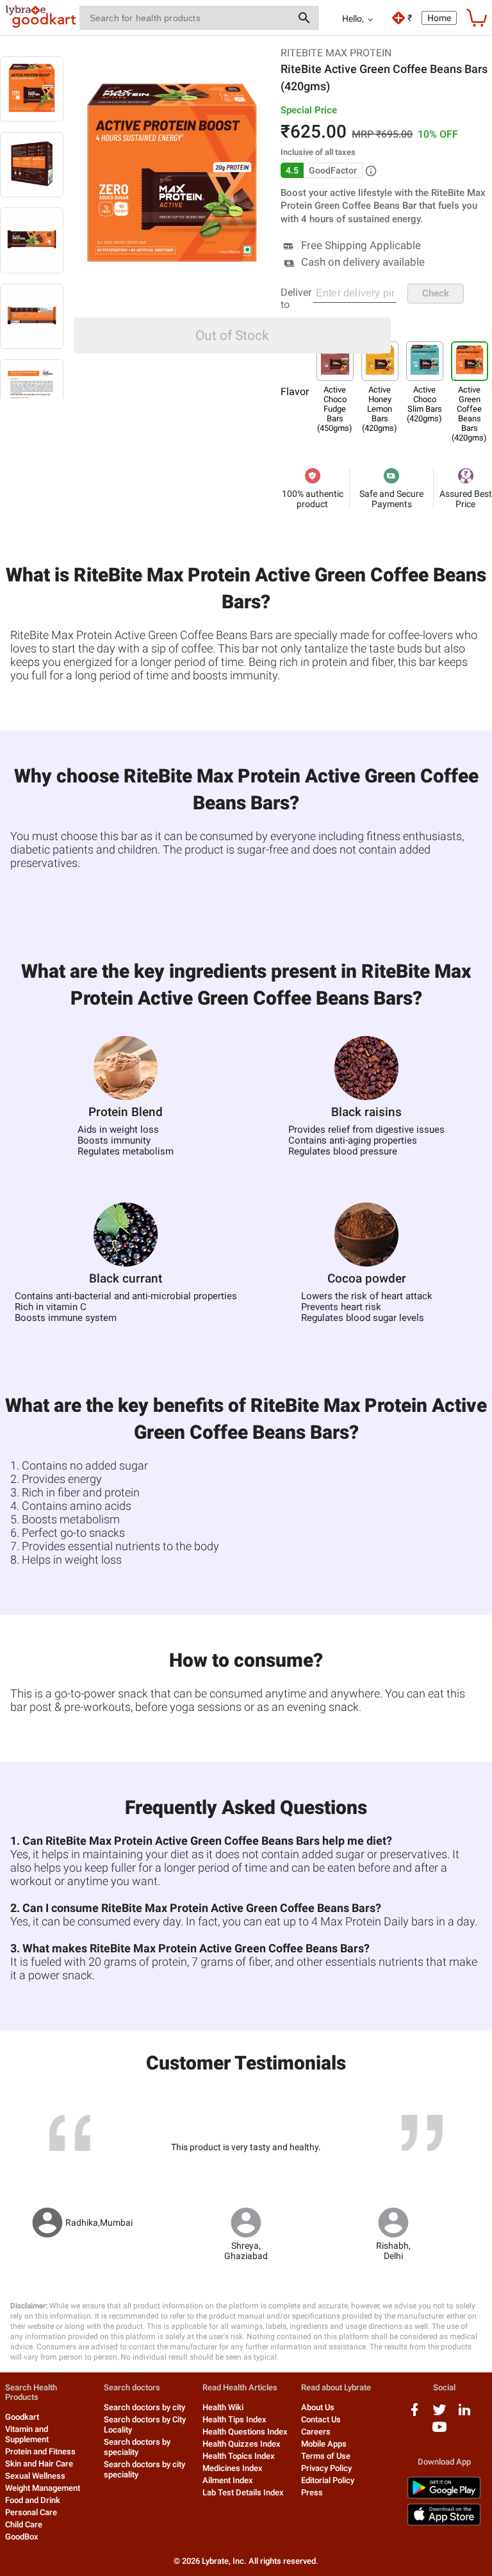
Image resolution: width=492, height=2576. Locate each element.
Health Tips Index (234, 2419)
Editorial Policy (328, 2480)
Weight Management (43, 2488)
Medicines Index (233, 2468)
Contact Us (321, 2419)
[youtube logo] (439, 2432)
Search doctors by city (144, 2407)
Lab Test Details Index (243, 2492)
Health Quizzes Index (242, 2444)
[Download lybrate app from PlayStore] (444, 2496)
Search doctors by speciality (137, 2447)
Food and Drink (33, 2500)
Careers (316, 2432)
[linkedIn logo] (464, 2414)
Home (439, 18)
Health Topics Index (239, 2456)
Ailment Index (228, 2480)
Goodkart (22, 2417)
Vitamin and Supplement (27, 2434)
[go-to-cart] (477, 18)
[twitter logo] (439, 2414)
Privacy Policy (326, 2468)
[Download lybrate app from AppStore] (444, 2523)
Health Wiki (223, 2407)
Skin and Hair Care (39, 2464)
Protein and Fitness (40, 2451)
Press (312, 2492)
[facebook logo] (414, 2414)
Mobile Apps (324, 2444)
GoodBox (22, 2537)
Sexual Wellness (35, 2476)
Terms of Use (326, 2456)
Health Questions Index (245, 2432)
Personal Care (31, 2512)
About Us (318, 2407)
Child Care (24, 2524)
